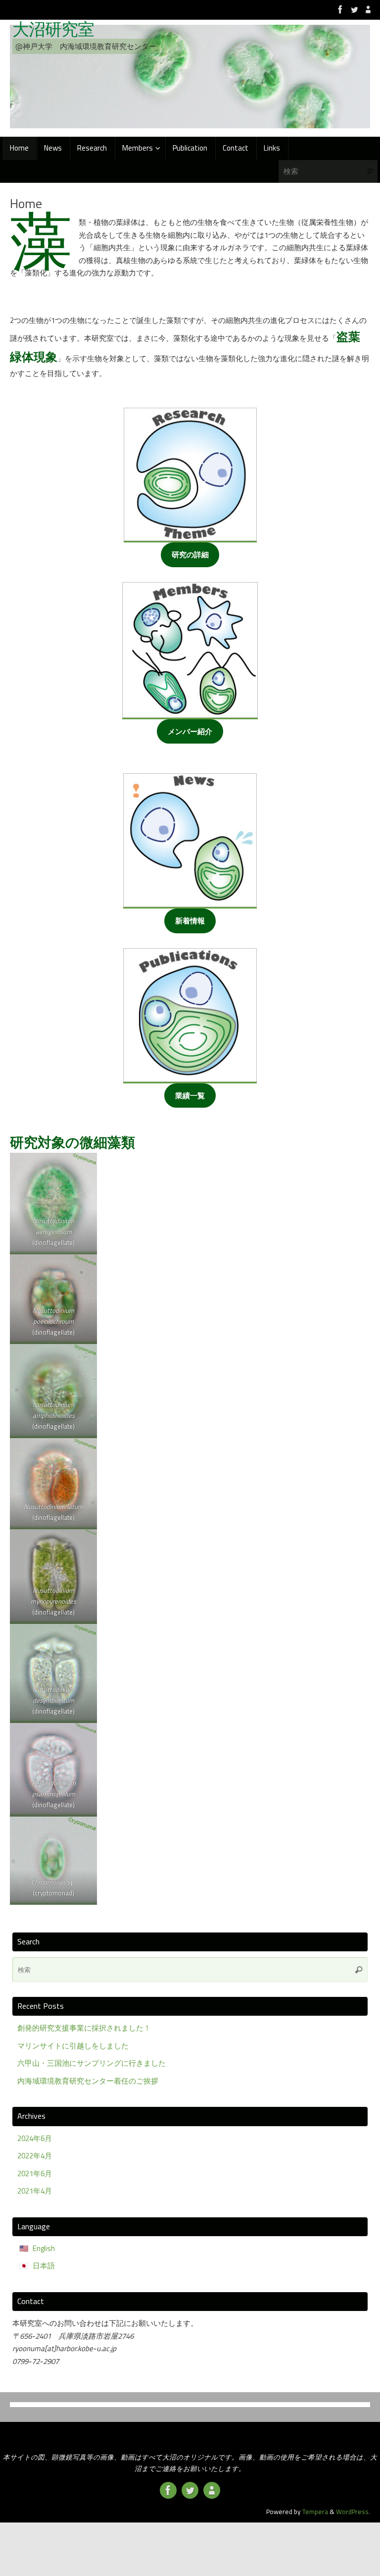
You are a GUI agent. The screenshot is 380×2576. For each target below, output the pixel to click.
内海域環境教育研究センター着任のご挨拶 (88, 2081)
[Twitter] (354, 9)
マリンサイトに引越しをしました (73, 2046)
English (44, 2248)
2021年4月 (35, 2191)
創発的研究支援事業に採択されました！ (84, 2028)
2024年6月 (35, 2138)
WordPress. (353, 2512)
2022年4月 (35, 2156)
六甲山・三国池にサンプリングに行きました (92, 2063)
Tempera (315, 2512)
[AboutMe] (368, 9)
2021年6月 (35, 2173)
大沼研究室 (53, 29)
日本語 (44, 2266)
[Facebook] (340, 9)
